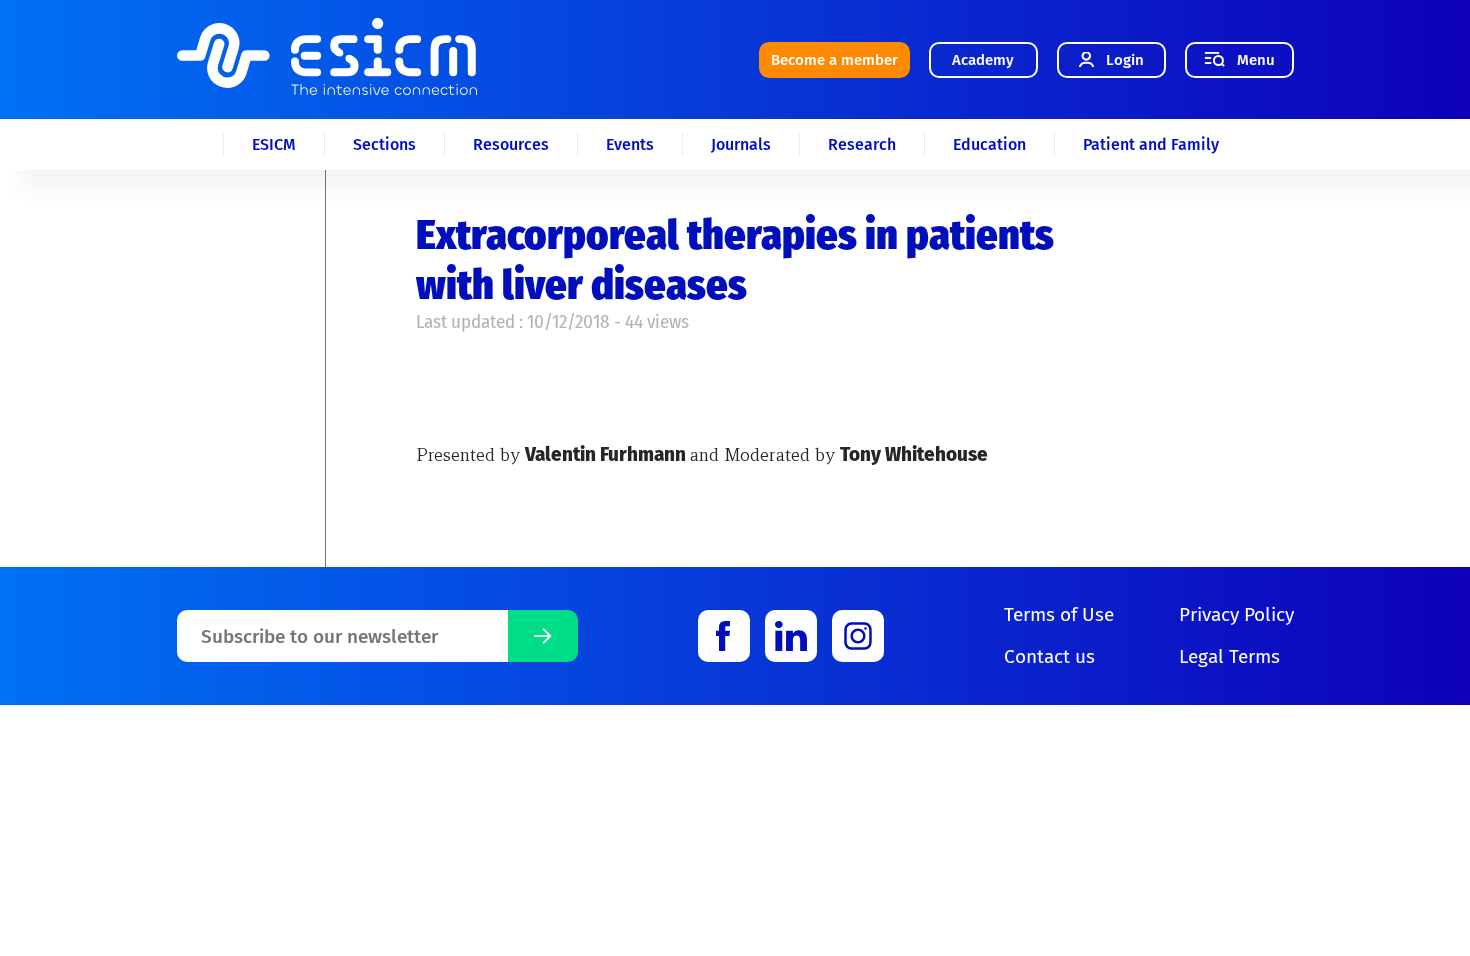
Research (862, 144)
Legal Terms (1229, 656)
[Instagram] (858, 636)
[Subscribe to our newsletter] (543, 636)
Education (989, 144)
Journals (741, 144)
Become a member (834, 60)
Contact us (1049, 656)
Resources (511, 144)
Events (630, 144)
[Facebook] (724, 636)
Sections (384, 144)
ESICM (274, 144)
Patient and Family (1151, 144)
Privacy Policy (1236, 614)
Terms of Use (1059, 614)
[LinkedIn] (791, 636)
